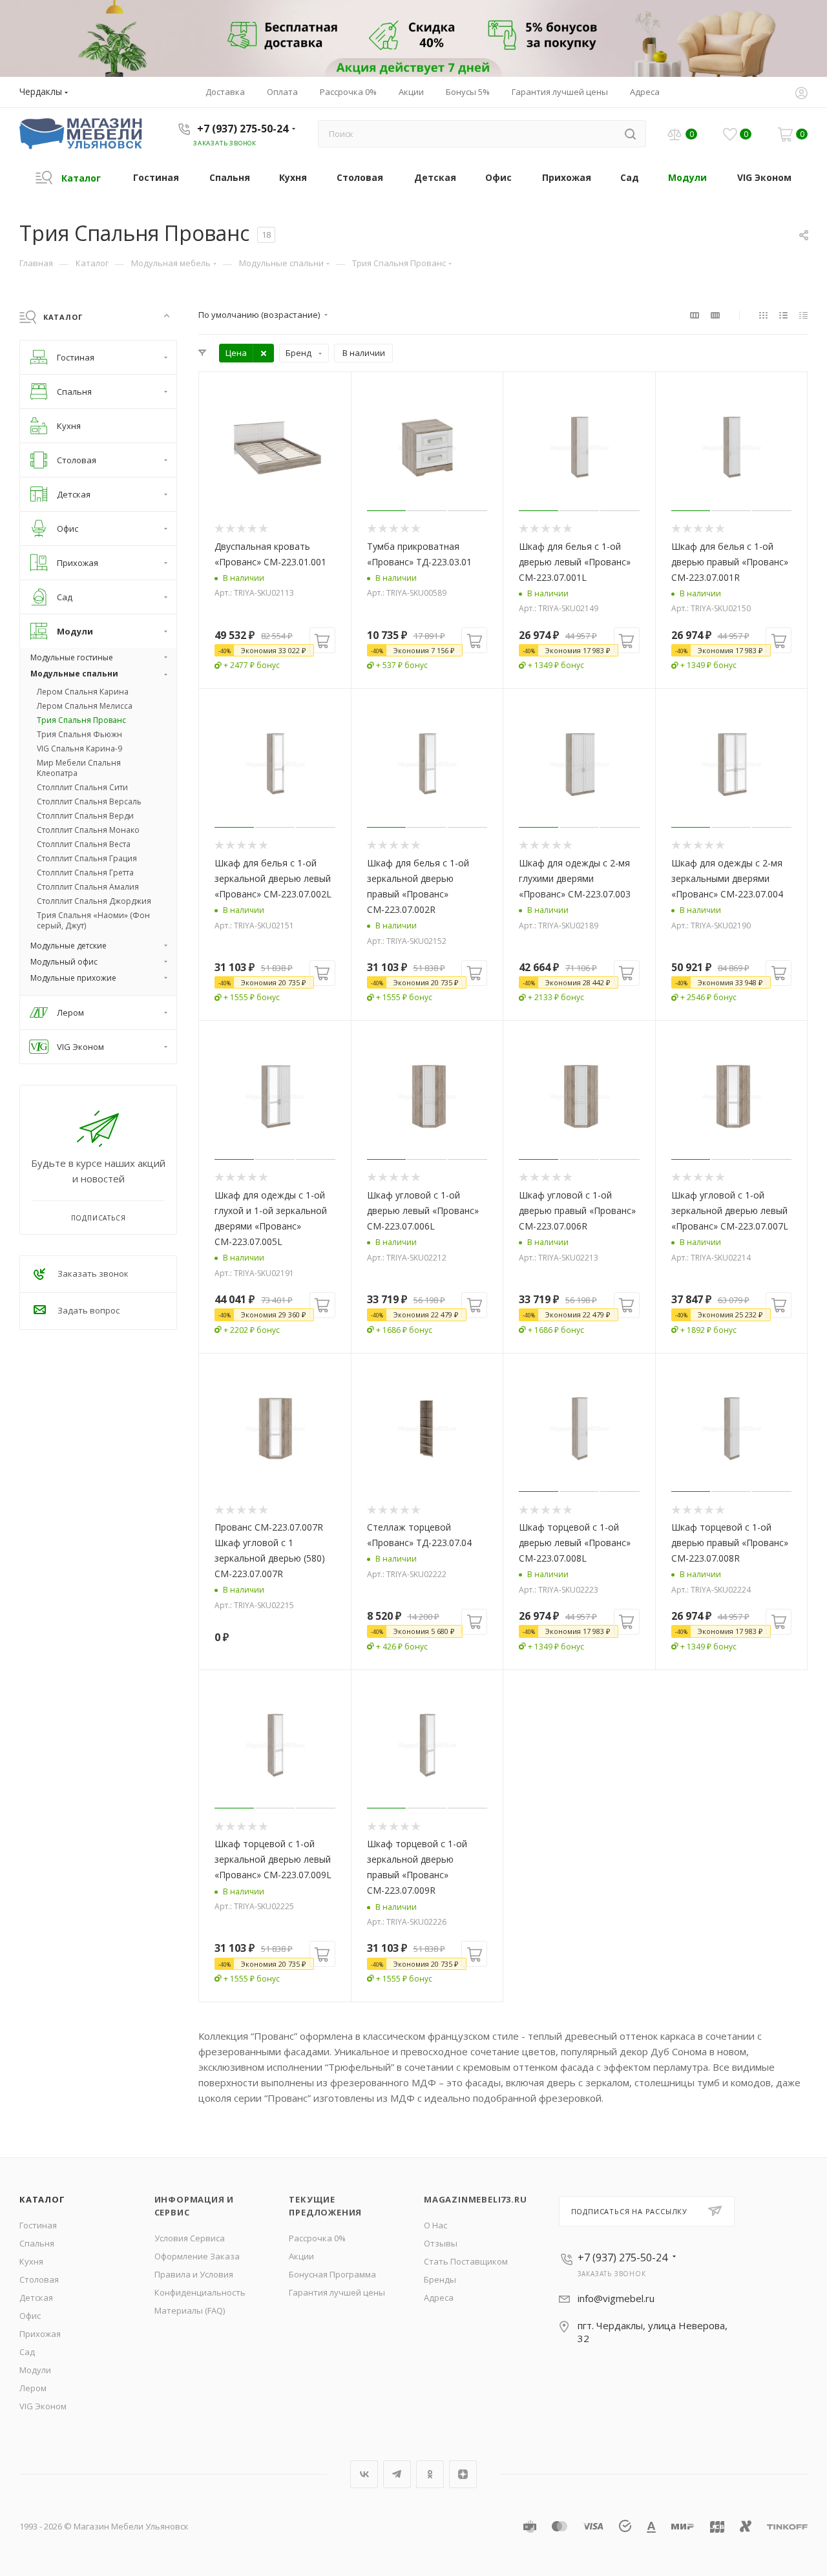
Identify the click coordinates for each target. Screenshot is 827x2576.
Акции (301, 2256)
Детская (36, 2298)
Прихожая (40, 2334)
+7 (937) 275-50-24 (243, 129)
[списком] (783, 315)
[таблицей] (803, 315)
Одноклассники (430, 2474)
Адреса (439, 2298)
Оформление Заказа (197, 2256)
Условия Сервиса (190, 2238)
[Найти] (630, 134)
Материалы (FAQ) (190, 2310)
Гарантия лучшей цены (337, 2292)
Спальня (37, 2243)
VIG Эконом (43, 2406)
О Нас (435, 2225)
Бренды (440, 2279)
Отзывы (441, 2243)
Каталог (42, 2199)
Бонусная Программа (332, 2274)
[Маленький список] (695, 315)
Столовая (39, 2279)
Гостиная (38, 2225)
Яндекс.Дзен (463, 2474)
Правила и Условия (194, 2274)
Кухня (31, 2261)
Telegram (397, 2474)
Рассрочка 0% (317, 2238)
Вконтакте (364, 2474)
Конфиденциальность (200, 2292)
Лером (33, 2388)
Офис (30, 2316)
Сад (27, 2352)
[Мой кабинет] (801, 94)
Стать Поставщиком (466, 2261)
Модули (35, 2370)
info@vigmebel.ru (616, 2298)
